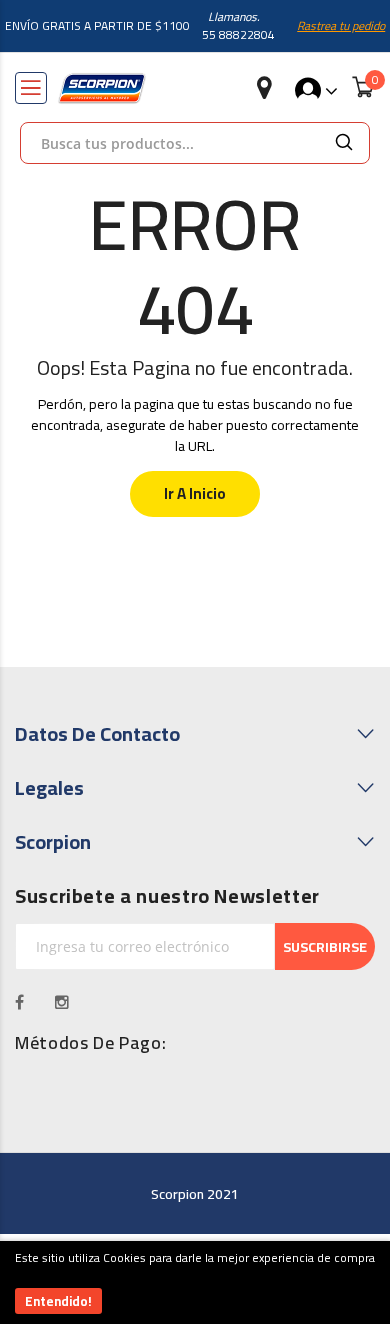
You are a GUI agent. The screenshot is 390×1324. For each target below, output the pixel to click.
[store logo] (102, 88)
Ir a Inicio (195, 493)
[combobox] (170, 143)
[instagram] (62, 1002)
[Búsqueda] (344, 143)
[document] (195, 1282)
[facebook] (20, 1002)
